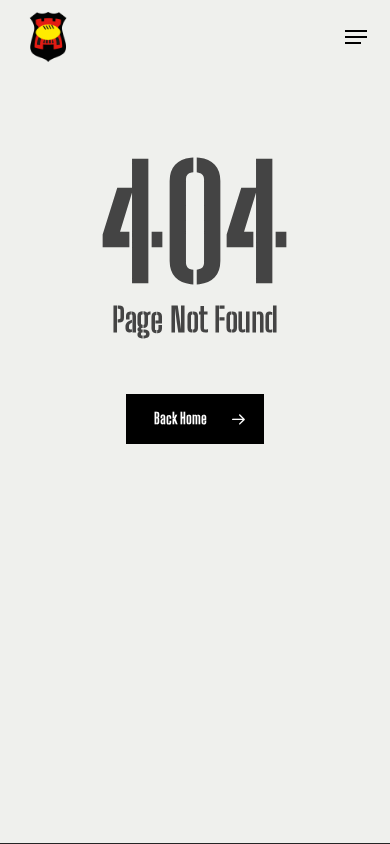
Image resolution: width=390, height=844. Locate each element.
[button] (356, 37)
